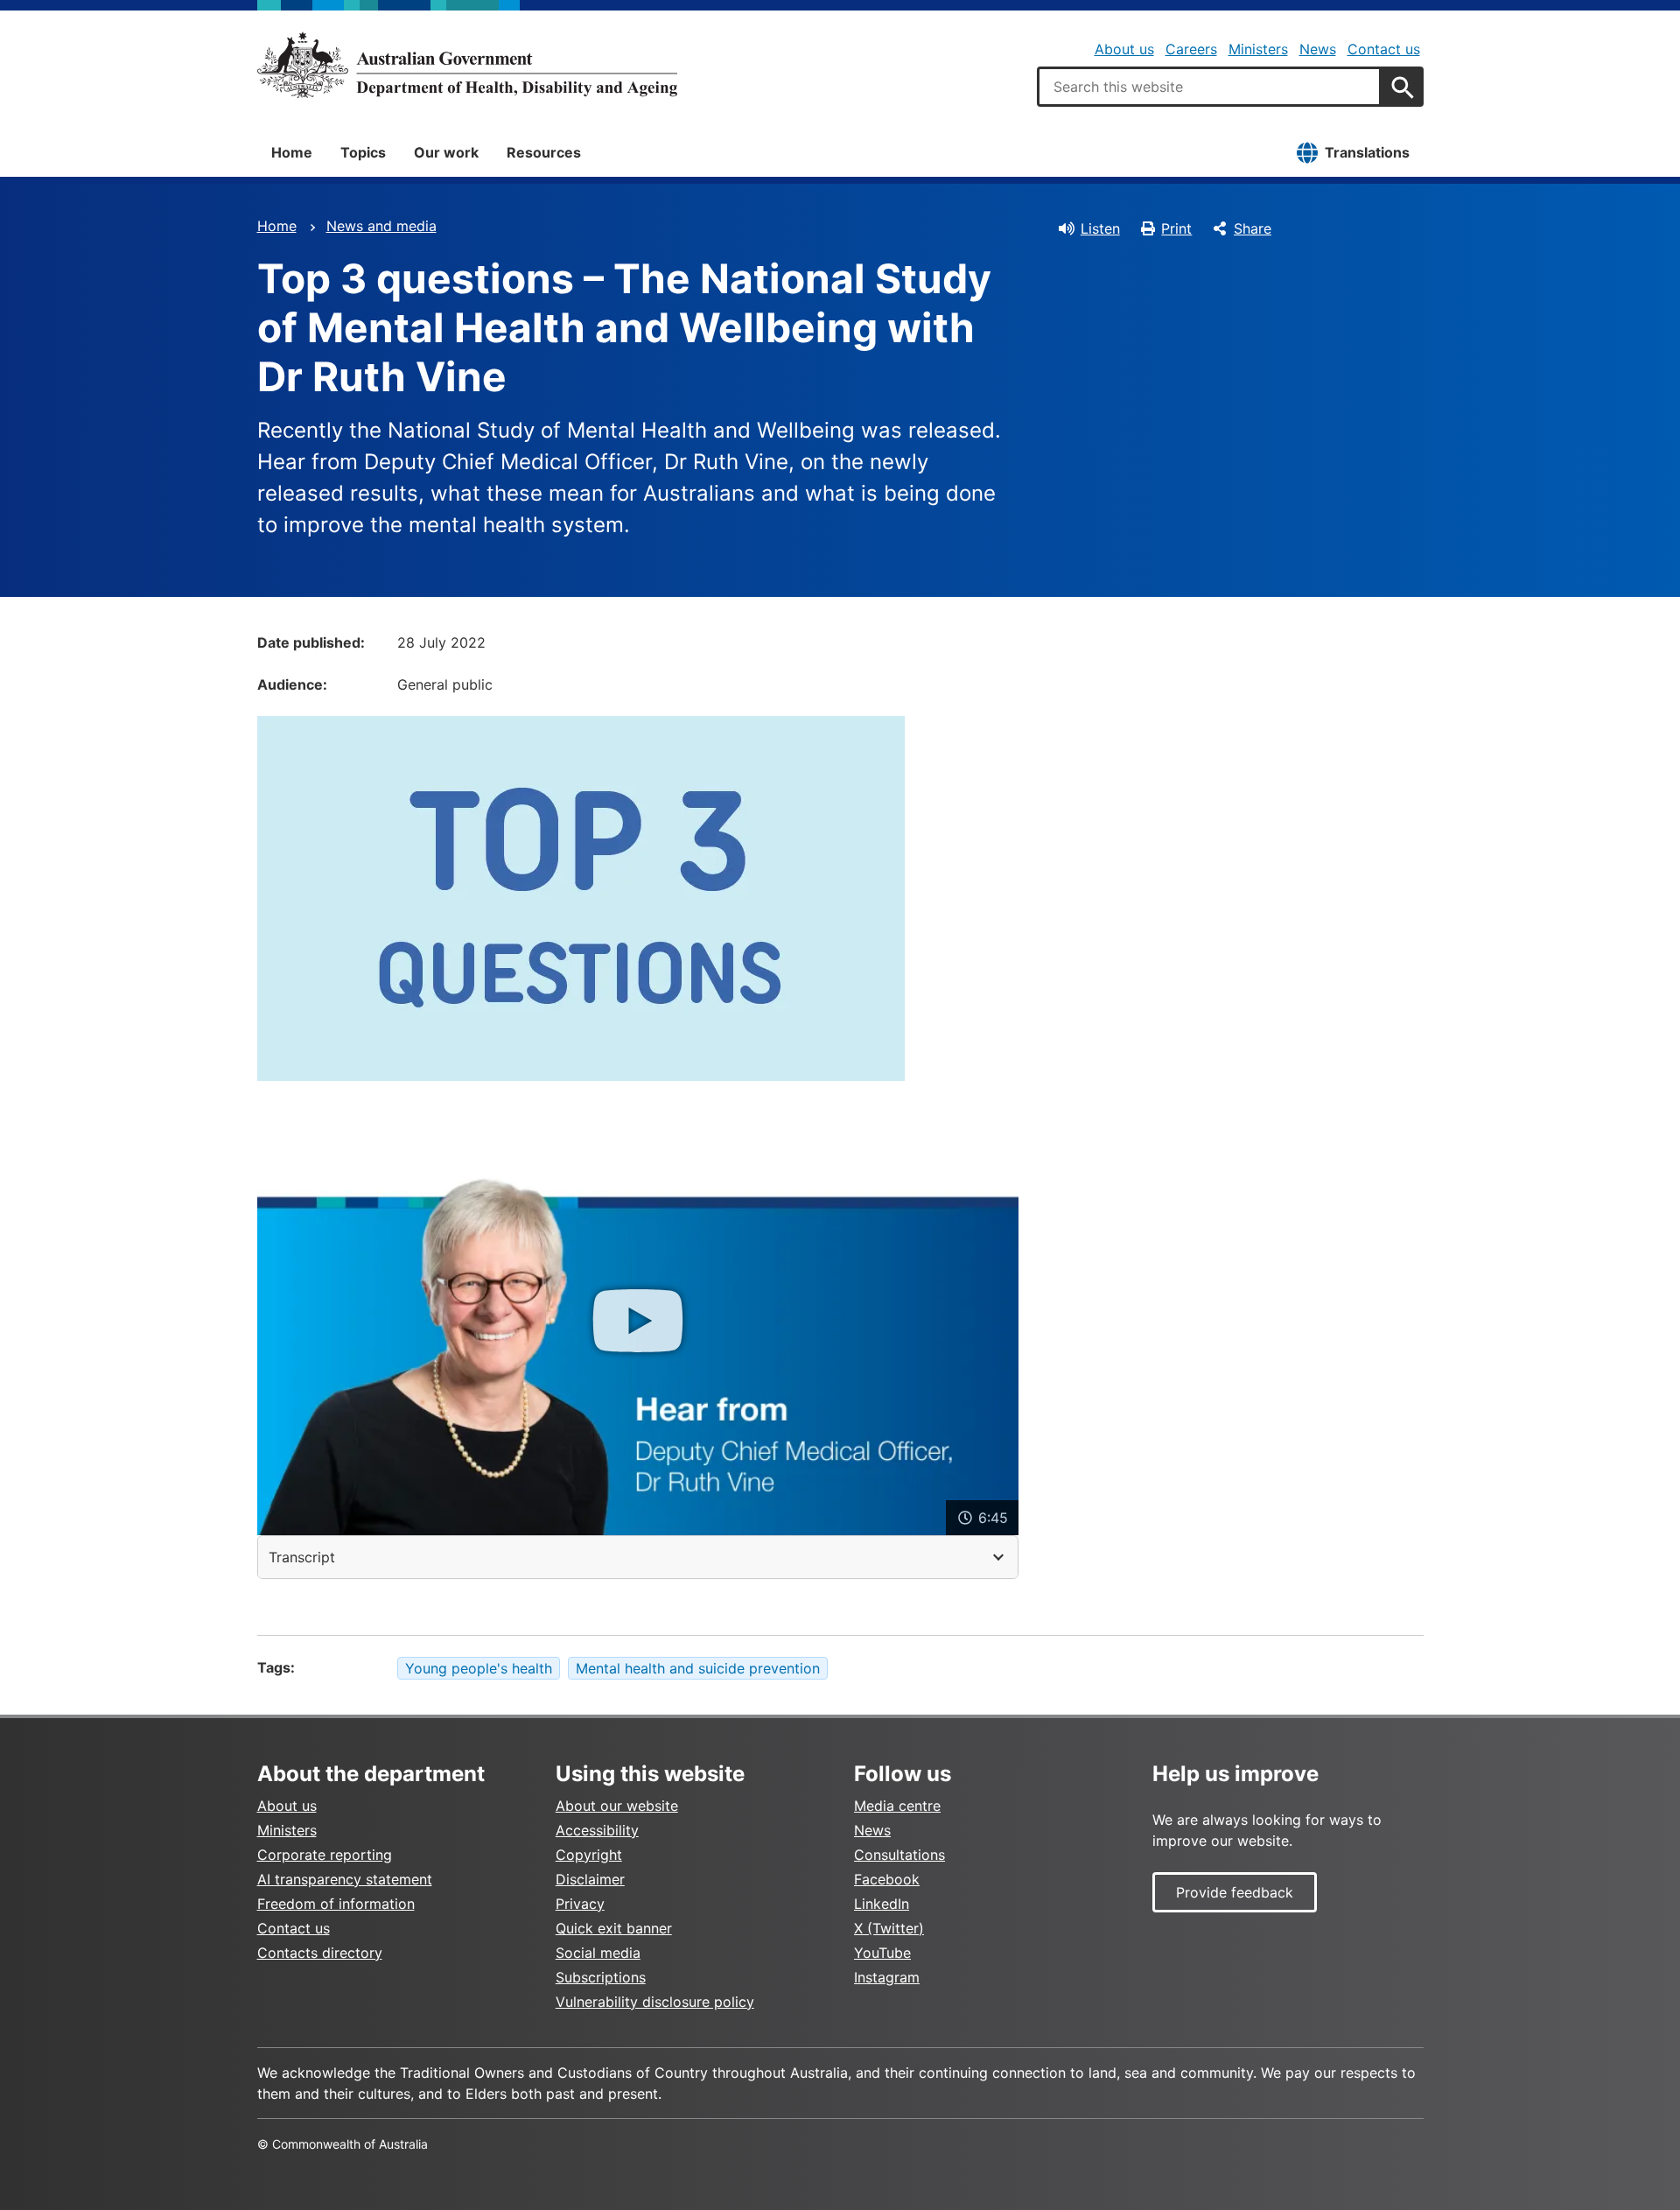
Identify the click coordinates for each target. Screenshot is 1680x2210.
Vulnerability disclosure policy (655, 2002)
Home (292, 152)
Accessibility (597, 1830)
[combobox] (1209, 87)
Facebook (887, 1879)
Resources (544, 152)
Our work (446, 152)
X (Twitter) (889, 1928)
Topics (363, 152)
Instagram (887, 1977)
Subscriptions (601, 1977)
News (1318, 49)
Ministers (1258, 49)
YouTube (882, 1953)
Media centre (897, 1806)
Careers (1191, 49)
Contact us (1384, 49)
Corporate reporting (325, 1855)
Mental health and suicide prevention (698, 1668)
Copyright (589, 1855)
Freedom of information (336, 1904)
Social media (598, 1953)
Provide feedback (1235, 1892)
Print (1176, 228)
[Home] (467, 65)
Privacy (580, 1904)
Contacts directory (320, 1953)
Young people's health (479, 1668)
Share (1253, 228)
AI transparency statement (345, 1879)
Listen (1100, 228)
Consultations (899, 1855)
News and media (381, 226)
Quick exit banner (614, 1928)
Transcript (302, 1557)
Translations (1367, 152)
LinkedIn (882, 1904)
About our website (617, 1806)
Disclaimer (590, 1879)
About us (1124, 49)
